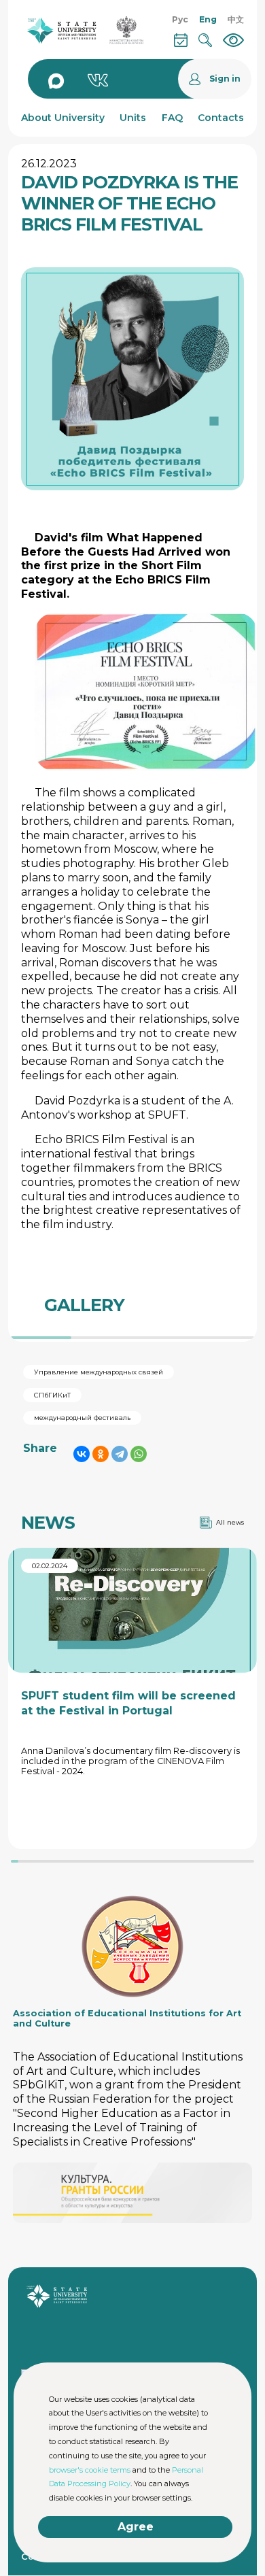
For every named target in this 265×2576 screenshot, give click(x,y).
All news (230, 1522)
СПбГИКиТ (52, 1395)
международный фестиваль (82, 1418)
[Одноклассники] (101, 1454)
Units (133, 118)
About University (63, 118)
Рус (180, 19)
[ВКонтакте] (82, 1454)
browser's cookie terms (90, 2470)
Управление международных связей (99, 1372)
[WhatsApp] (139, 1454)
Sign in (225, 79)
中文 (236, 19)
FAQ (172, 118)
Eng (208, 19)
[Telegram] (120, 1454)
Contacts (221, 118)
